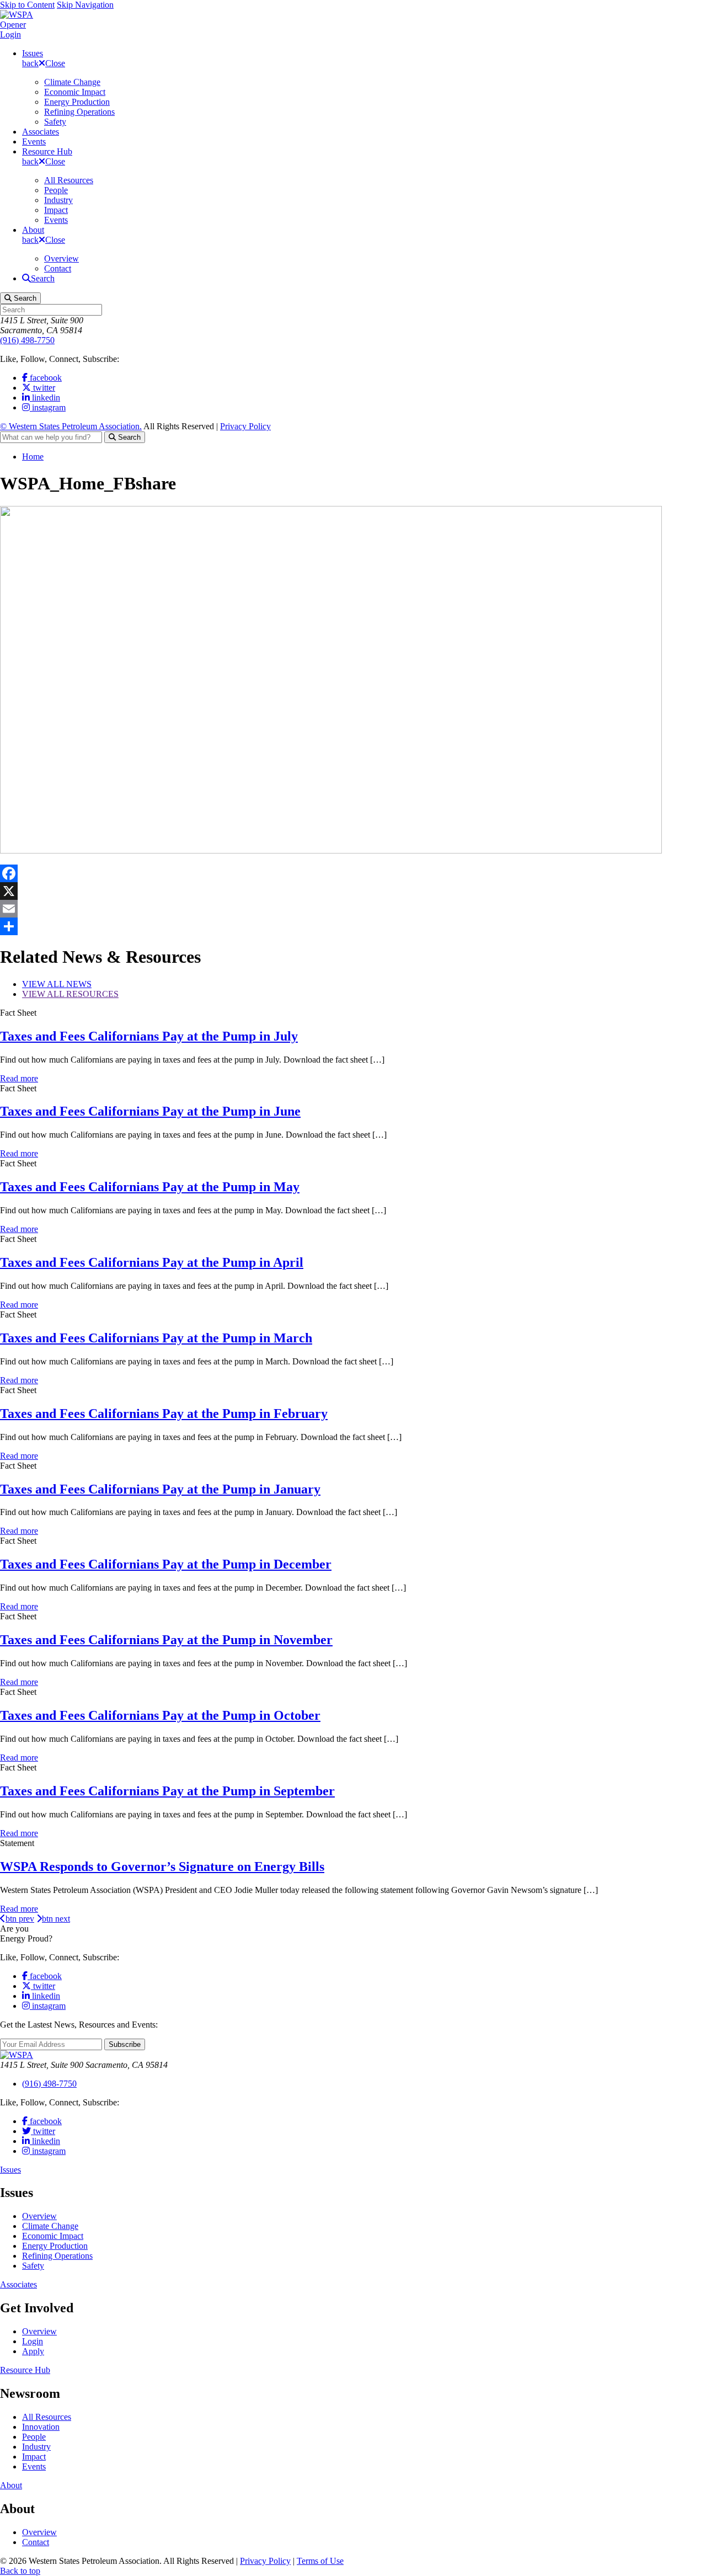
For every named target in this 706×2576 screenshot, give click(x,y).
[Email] (353, 909)
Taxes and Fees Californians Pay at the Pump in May (150, 1187)
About (33, 230)
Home (33, 457)
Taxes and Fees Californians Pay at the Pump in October (160, 1715)
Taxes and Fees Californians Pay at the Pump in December (166, 1564)
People (56, 190)
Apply (33, 2351)
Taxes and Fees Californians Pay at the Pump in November (166, 1640)
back (30, 63)
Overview (61, 258)
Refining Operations (79, 112)
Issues (33, 53)
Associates (41, 132)
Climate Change (72, 82)
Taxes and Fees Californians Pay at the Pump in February (164, 1414)
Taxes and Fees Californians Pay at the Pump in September (167, 1791)
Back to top (20, 2571)
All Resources (69, 180)
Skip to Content (27, 5)
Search (128, 437)
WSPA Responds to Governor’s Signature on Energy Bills (162, 1866)
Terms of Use (320, 2561)
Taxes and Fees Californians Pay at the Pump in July (149, 1036)
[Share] (353, 926)
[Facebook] (353, 873)
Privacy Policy (245, 426)
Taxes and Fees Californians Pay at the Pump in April (152, 1262)
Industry (58, 200)
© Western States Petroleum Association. (71, 426)
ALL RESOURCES (70, 994)
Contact (58, 268)
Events (34, 142)
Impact (56, 210)
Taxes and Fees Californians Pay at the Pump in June (150, 1111)
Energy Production (77, 102)
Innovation (41, 2427)
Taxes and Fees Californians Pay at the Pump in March (156, 1338)
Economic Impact (75, 92)
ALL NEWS (57, 984)
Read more (19, 1078)
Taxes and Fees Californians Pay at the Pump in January (160, 1489)
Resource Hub (47, 151)
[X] (353, 891)
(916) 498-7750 (27, 340)
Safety (55, 122)
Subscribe (125, 2044)
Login (10, 34)
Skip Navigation (85, 5)
